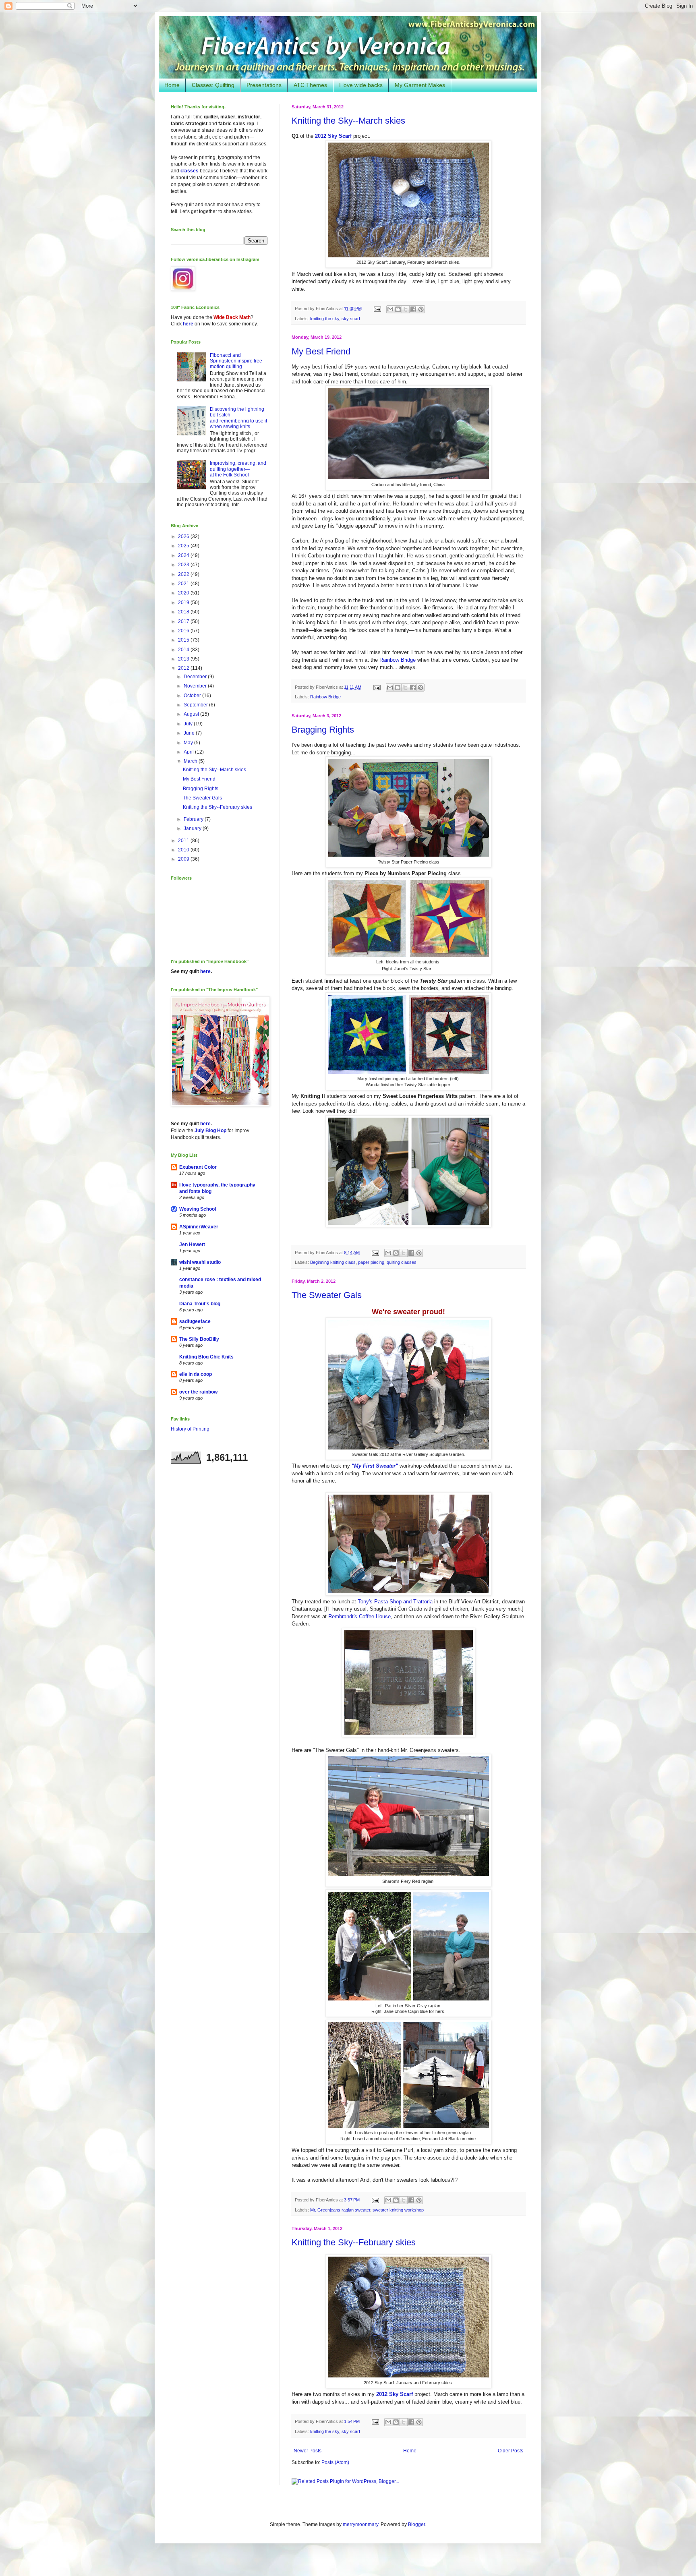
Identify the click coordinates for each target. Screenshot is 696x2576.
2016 (184, 631)
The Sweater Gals (327, 1295)
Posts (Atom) (335, 2462)
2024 (184, 555)
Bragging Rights (323, 730)
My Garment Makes (420, 85)
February (194, 819)
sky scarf (351, 319)
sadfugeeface (195, 1321)
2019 (184, 603)
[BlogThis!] (398, 309)
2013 (184, 659)
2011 (184, 841)
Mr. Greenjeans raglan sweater (340, 2210)
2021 (184, 584)
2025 (184, 546)
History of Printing (190, 1429)
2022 (184, 574)
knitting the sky (325, 319)
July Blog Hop (210, 1131)
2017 (184, 621)
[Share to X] (406, 309)
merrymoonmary (360, 2524)
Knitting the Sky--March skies (348, 121)
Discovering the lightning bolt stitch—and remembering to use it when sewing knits (238, 418)
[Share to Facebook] (413, 309)
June (190, 733)
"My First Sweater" (375, 1466)
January (193, 828)
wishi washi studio (200, 1262)
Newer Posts (308, 2451)
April (189, 752)
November (196, 686)
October (193, 696)
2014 (184, 650)
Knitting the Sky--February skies (354, 2242)
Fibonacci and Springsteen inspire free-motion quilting (237, 361)
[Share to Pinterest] (421, 309)
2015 (184, 640)
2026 (184, 536)
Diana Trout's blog (200, 1304)
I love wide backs (361, 85)
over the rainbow (198, 1392)
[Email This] (390, 309)
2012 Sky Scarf (333, 136)
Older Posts (511, 2451)
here (188, 324)
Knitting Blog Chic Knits (206, 1357)
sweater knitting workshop (398, 2210)
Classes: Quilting (213, 85)
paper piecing (371, 1262)
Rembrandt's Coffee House (359, 1616)
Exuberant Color (198, 1167)
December (196, 677)
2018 (184, 612)
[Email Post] (377, 309)
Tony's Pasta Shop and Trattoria (395, 1602)
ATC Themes (310, 85)
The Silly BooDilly (199, 1339)
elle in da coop (196, 1374)
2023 (184, 565)
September (196, 705)
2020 (184, 593)
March (191, 761)
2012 (184, 668)
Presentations (264, 85)
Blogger (416, 2524)
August (192, 714)
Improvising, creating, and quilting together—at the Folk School (238, 469)
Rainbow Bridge (398, 660)
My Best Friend (321, 351)
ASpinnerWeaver (199, 1227)
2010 (184, 850)
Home (172, 85)
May (189, 743)
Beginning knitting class (333, 1262)
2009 (184, 859)
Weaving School (198, 1209)
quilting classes (402, 1262)
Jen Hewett (192, 1245)
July (189, 724)
